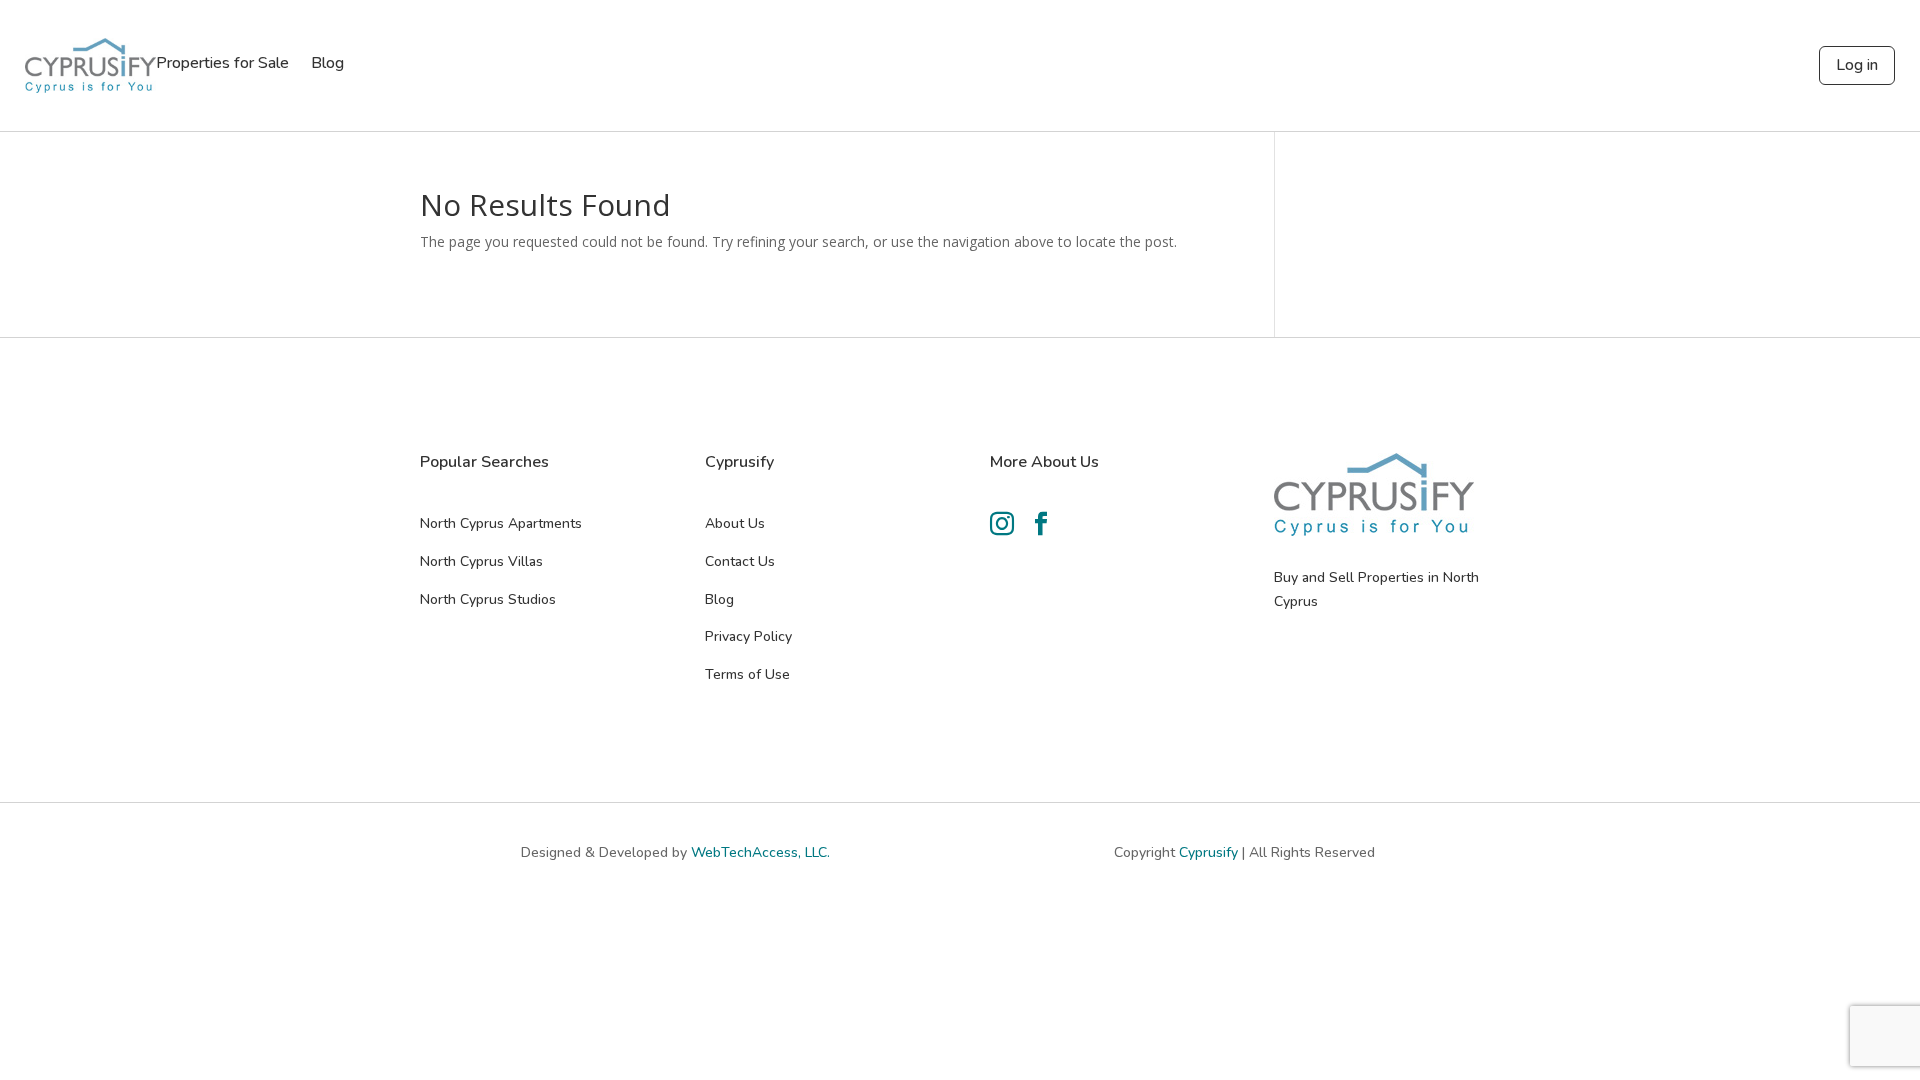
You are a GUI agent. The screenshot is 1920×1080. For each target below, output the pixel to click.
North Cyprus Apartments (501, 523)
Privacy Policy (748, 636)
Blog (327, 65)
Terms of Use (747, 674)
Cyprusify (1210, 852)
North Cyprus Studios (488, 599)
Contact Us (740, 561)
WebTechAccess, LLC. (760, 852)
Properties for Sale (222, 65)
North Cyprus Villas (481, 561)
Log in (1857, 65)
